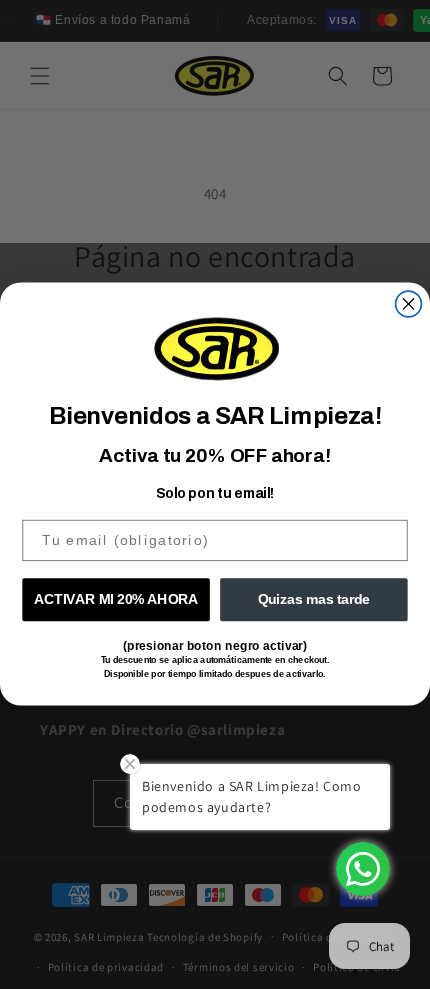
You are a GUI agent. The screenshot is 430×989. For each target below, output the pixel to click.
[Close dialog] (409, 304)
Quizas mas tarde (314, 600)
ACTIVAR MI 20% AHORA (116, 600)
